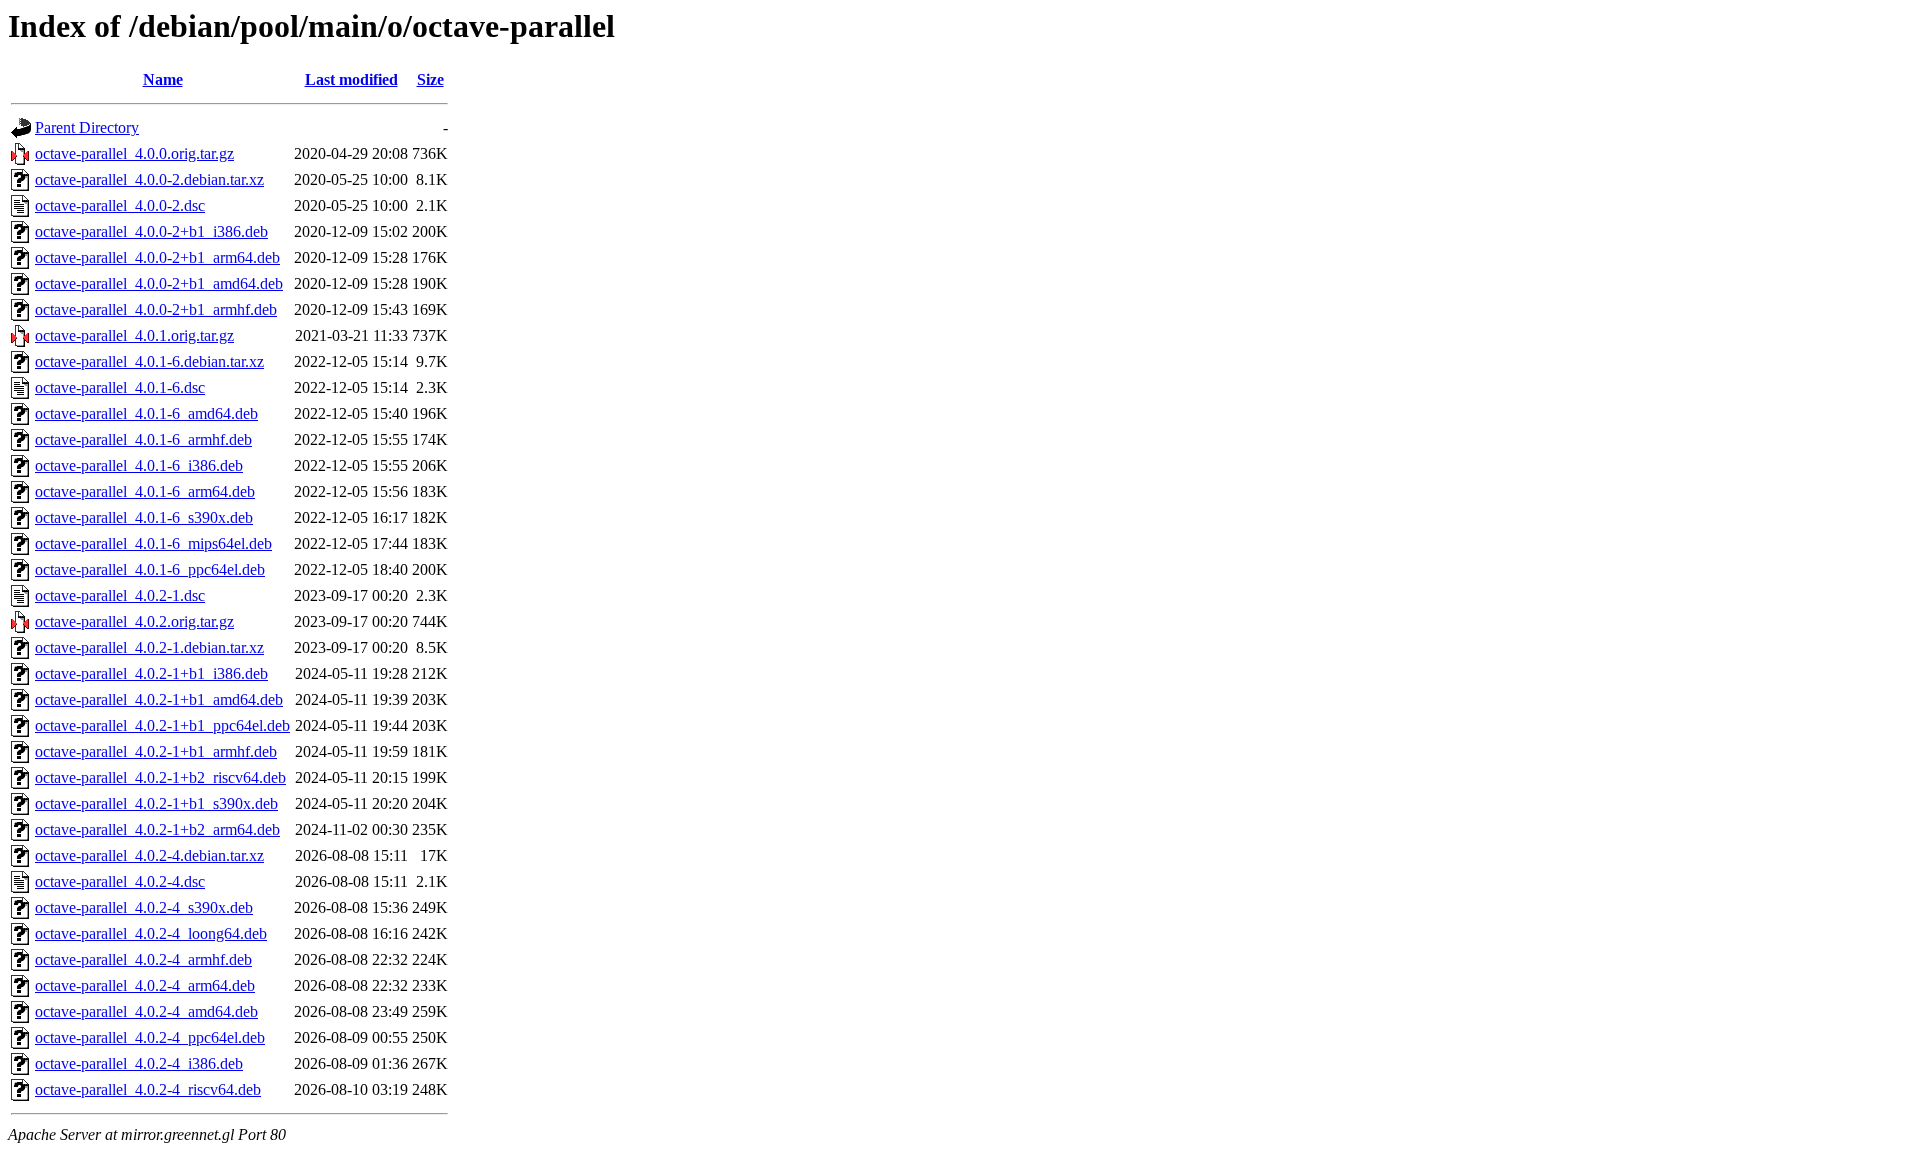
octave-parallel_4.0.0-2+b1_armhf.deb (156, 309)
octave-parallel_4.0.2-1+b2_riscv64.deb (160, 777)
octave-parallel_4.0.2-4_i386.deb (139, 1063)
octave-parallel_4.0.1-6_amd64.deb (146, 413)
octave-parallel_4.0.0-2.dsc (120, 205)
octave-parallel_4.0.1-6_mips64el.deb (153, 543)
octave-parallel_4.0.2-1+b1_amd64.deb (159, 699)
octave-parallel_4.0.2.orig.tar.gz (134, 621)
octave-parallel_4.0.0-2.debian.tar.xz (149, 179)
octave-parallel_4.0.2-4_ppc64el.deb (150, 1037)
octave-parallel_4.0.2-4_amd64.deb (146, 1011)
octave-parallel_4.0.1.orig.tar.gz (134, 335)
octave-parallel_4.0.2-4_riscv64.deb (148, 1089)
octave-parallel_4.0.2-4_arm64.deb (145, 985)
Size (430, 79)
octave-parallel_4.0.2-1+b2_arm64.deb (157, 829)
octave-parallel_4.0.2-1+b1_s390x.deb (156, 803)
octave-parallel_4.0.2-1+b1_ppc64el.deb (162, 725)
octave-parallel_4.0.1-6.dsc (120, 387)
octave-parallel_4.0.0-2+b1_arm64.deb (157, 257)
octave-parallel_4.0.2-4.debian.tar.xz (149, 855)
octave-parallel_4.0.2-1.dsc (120, 595)
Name (163, 79)
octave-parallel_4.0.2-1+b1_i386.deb (151, 673)
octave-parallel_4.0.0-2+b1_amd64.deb (159, 283)
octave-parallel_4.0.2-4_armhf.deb (143, 959)
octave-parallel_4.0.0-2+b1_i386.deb (151, 231)
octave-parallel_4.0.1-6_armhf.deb (143, 439)
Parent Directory (87, 127)
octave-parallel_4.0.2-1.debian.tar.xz (149, 647)
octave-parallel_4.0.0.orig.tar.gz (134, 153)
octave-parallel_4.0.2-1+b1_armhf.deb (156, 751)
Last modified (351, 79)
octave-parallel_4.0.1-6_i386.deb (139, 465)
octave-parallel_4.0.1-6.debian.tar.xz (149, 361)
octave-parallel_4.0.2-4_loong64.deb (151, 933)
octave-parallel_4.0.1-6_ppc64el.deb (150, 569)
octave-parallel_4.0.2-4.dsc (120, 881)
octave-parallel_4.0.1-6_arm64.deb (145, 491)
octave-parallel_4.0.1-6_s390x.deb (144, 517)
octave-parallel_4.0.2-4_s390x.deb (144, 907)
